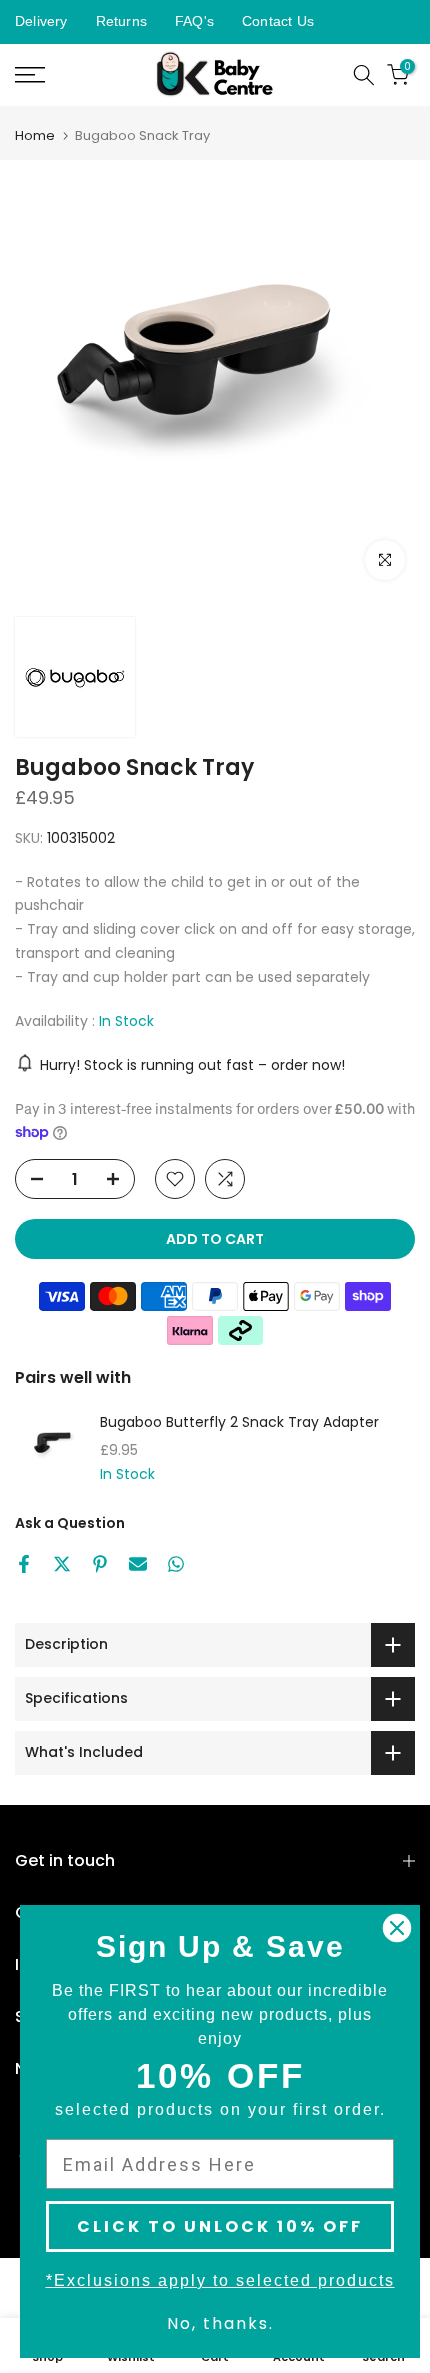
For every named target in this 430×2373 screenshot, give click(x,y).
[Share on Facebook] (24, 1564)
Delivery (41, 21)
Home (35, 135)
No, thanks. (220, 2323)
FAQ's (194, 21)
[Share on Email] (138, 1564)
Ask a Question (70, 1523)
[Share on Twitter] (62, 1564)
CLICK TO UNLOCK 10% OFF (220, 2226)
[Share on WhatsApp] (176, 1564)
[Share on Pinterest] (100, 1564)
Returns (121, 21)
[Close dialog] (397, 1928)
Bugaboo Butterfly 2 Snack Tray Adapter (239, 1423)
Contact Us (278, 21)
